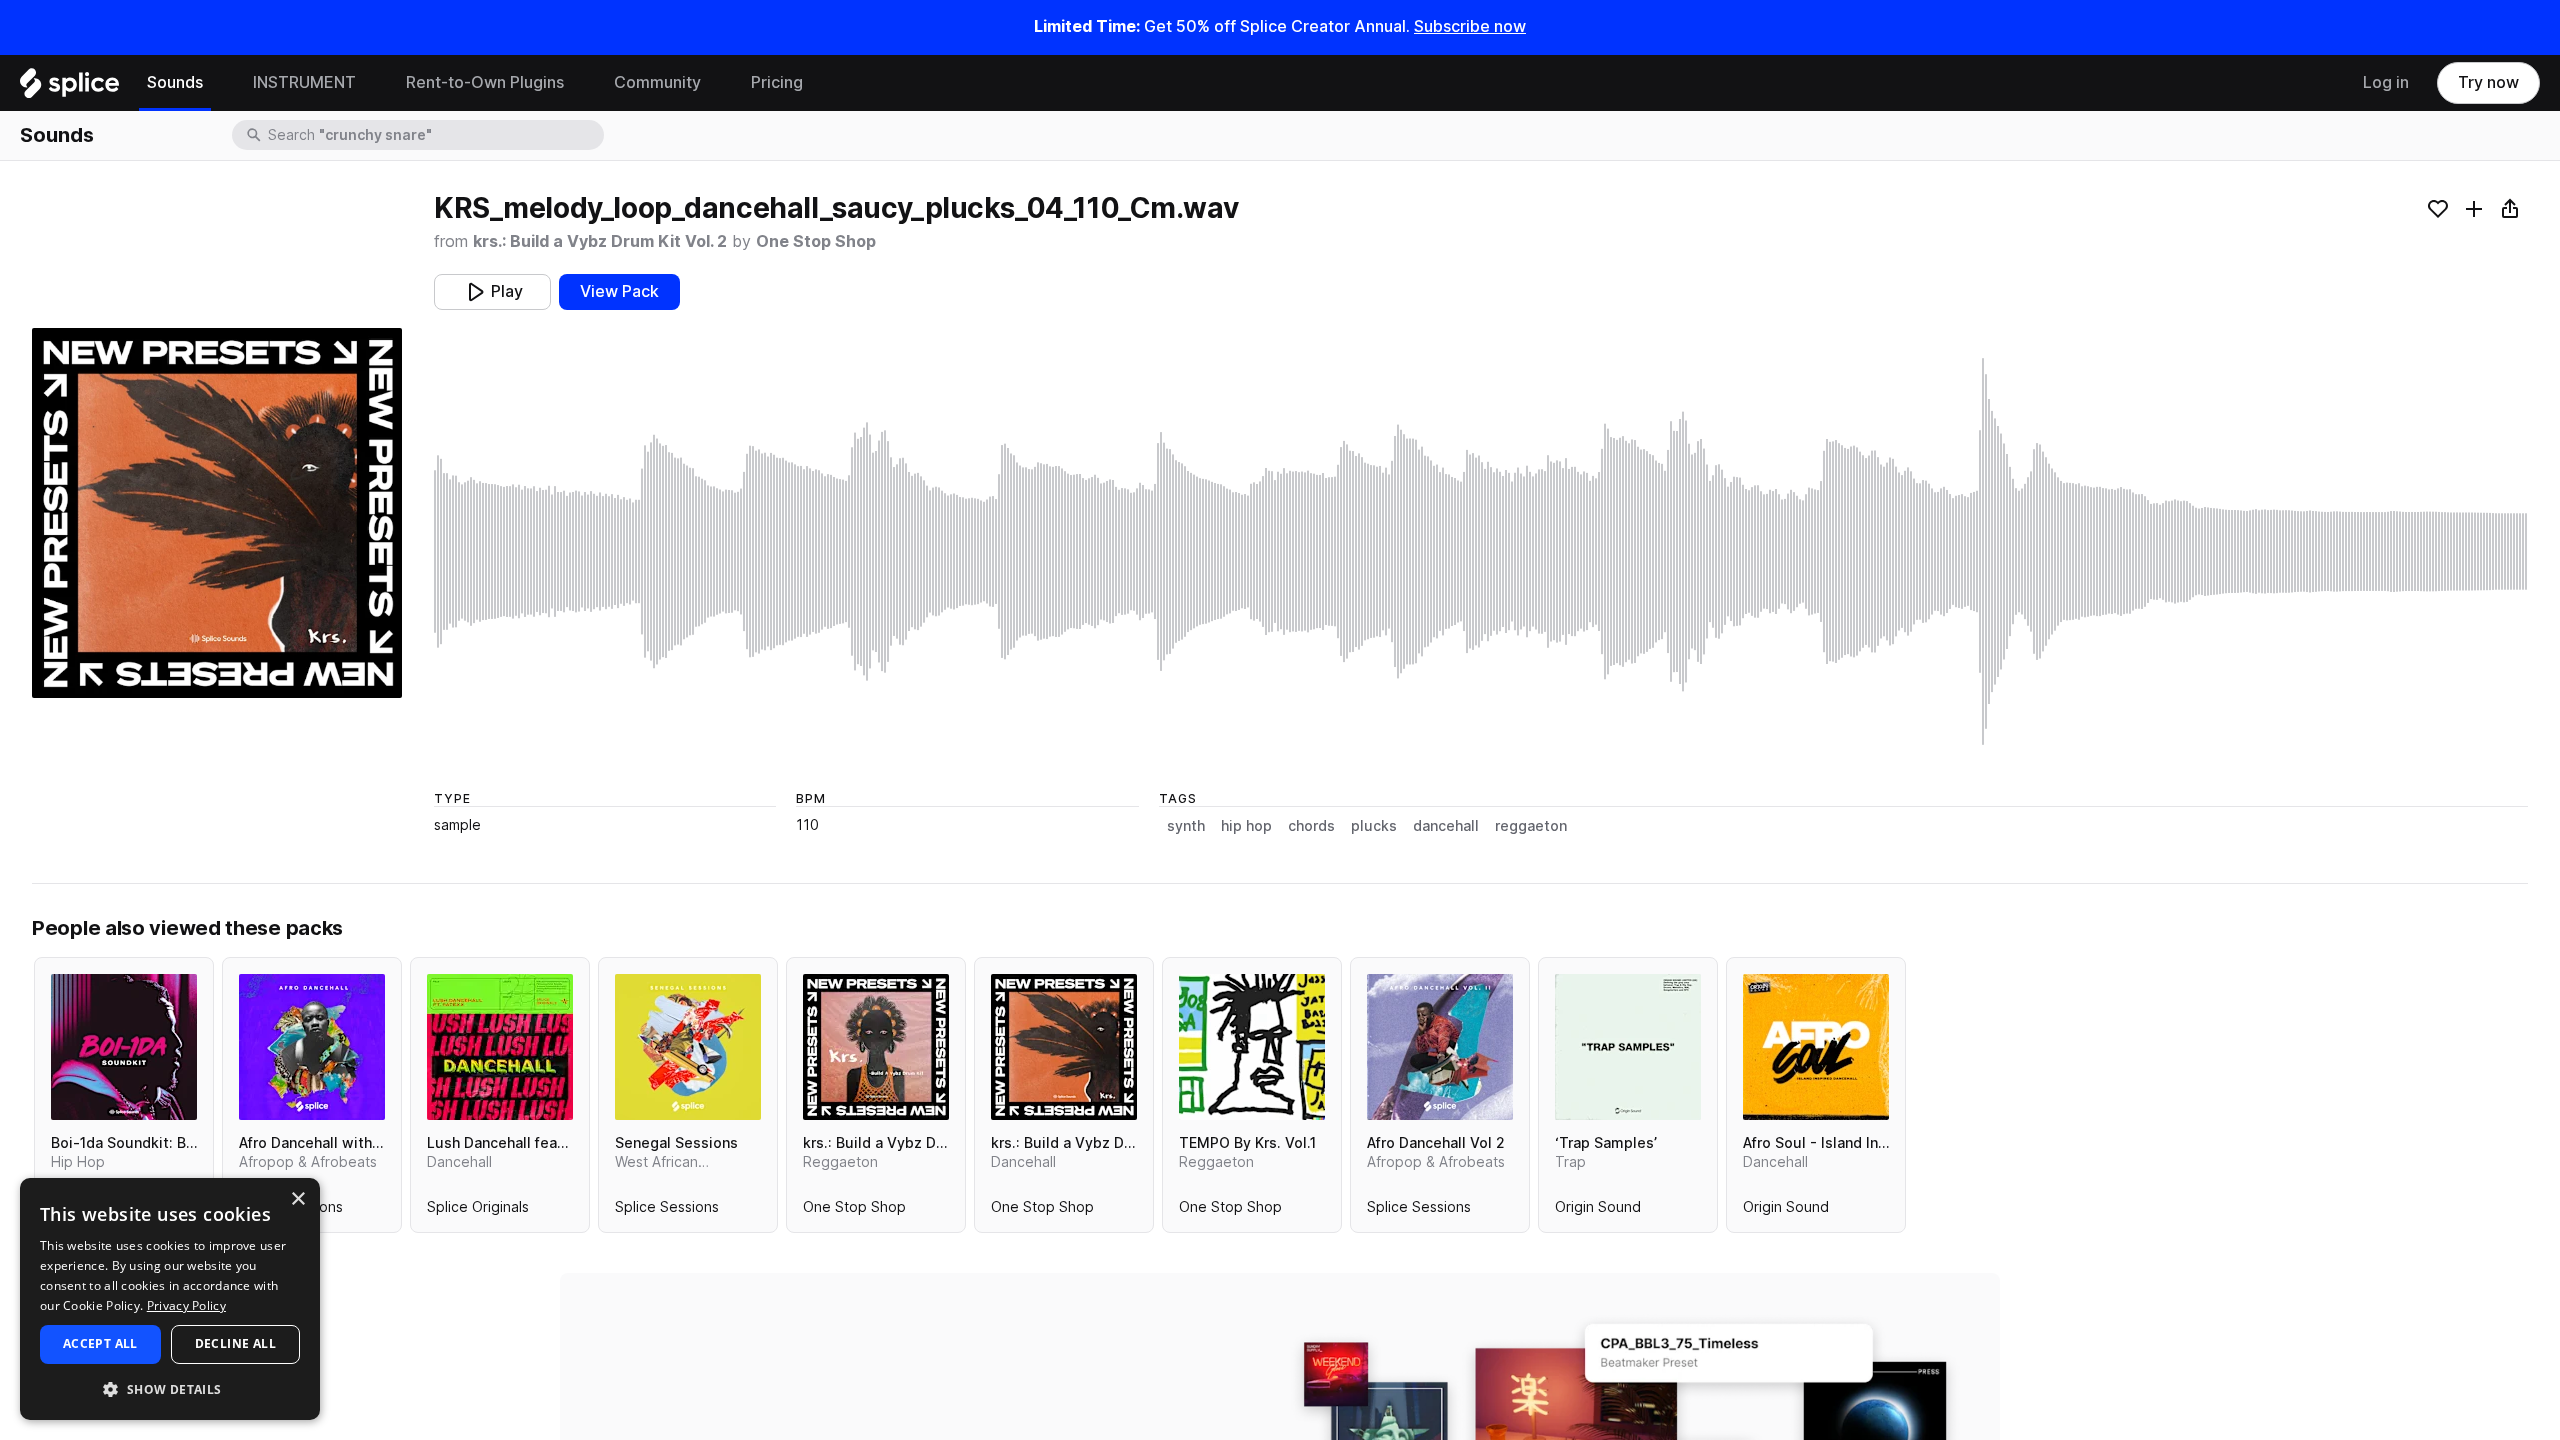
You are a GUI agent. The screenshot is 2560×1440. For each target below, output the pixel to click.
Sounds (175, 82)
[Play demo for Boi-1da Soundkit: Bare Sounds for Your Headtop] (124, 1047)
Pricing (777, 82)
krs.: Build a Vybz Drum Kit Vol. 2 (600, 241)
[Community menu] (716, 83)
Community (657, 82)
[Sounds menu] (218, 83)
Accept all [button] (100, 1343)
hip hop (1246, 826)
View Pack (619, 291)
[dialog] (170, 1299)
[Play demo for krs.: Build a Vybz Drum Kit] (876, 1047)
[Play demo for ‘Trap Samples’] (1628, 1047)
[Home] (69, 88)
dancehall (1446, 826)
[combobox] (434, 135)
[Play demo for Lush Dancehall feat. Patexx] (500, 1047)
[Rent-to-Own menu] (579, 83)
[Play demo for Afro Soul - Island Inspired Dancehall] (1816, 1047)
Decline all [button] (235, 1343)
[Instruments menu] (371, 83)
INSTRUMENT (304, 82)
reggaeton (1531, 826)
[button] (170, 1388)
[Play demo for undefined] (217, 513)
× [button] (297, 1199)
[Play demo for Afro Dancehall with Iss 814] (312, 1047)
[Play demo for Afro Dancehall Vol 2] (1440, 1047)
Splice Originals (478, 1211)
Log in (2386, 82)
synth (1186, 826)
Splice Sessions (667, 1211)
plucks (1374, 826)
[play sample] (1481, 551)
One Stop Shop (816, 241)
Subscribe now (1470, 26)
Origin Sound (1598, 1211)
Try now (2488, 82)
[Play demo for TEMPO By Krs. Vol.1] (1252, 1047)
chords (1311, 826)
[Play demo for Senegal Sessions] (688, 1047)
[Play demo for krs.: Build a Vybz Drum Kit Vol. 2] (1064, 1047)
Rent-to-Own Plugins (485, 82)
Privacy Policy (186, 1305)
